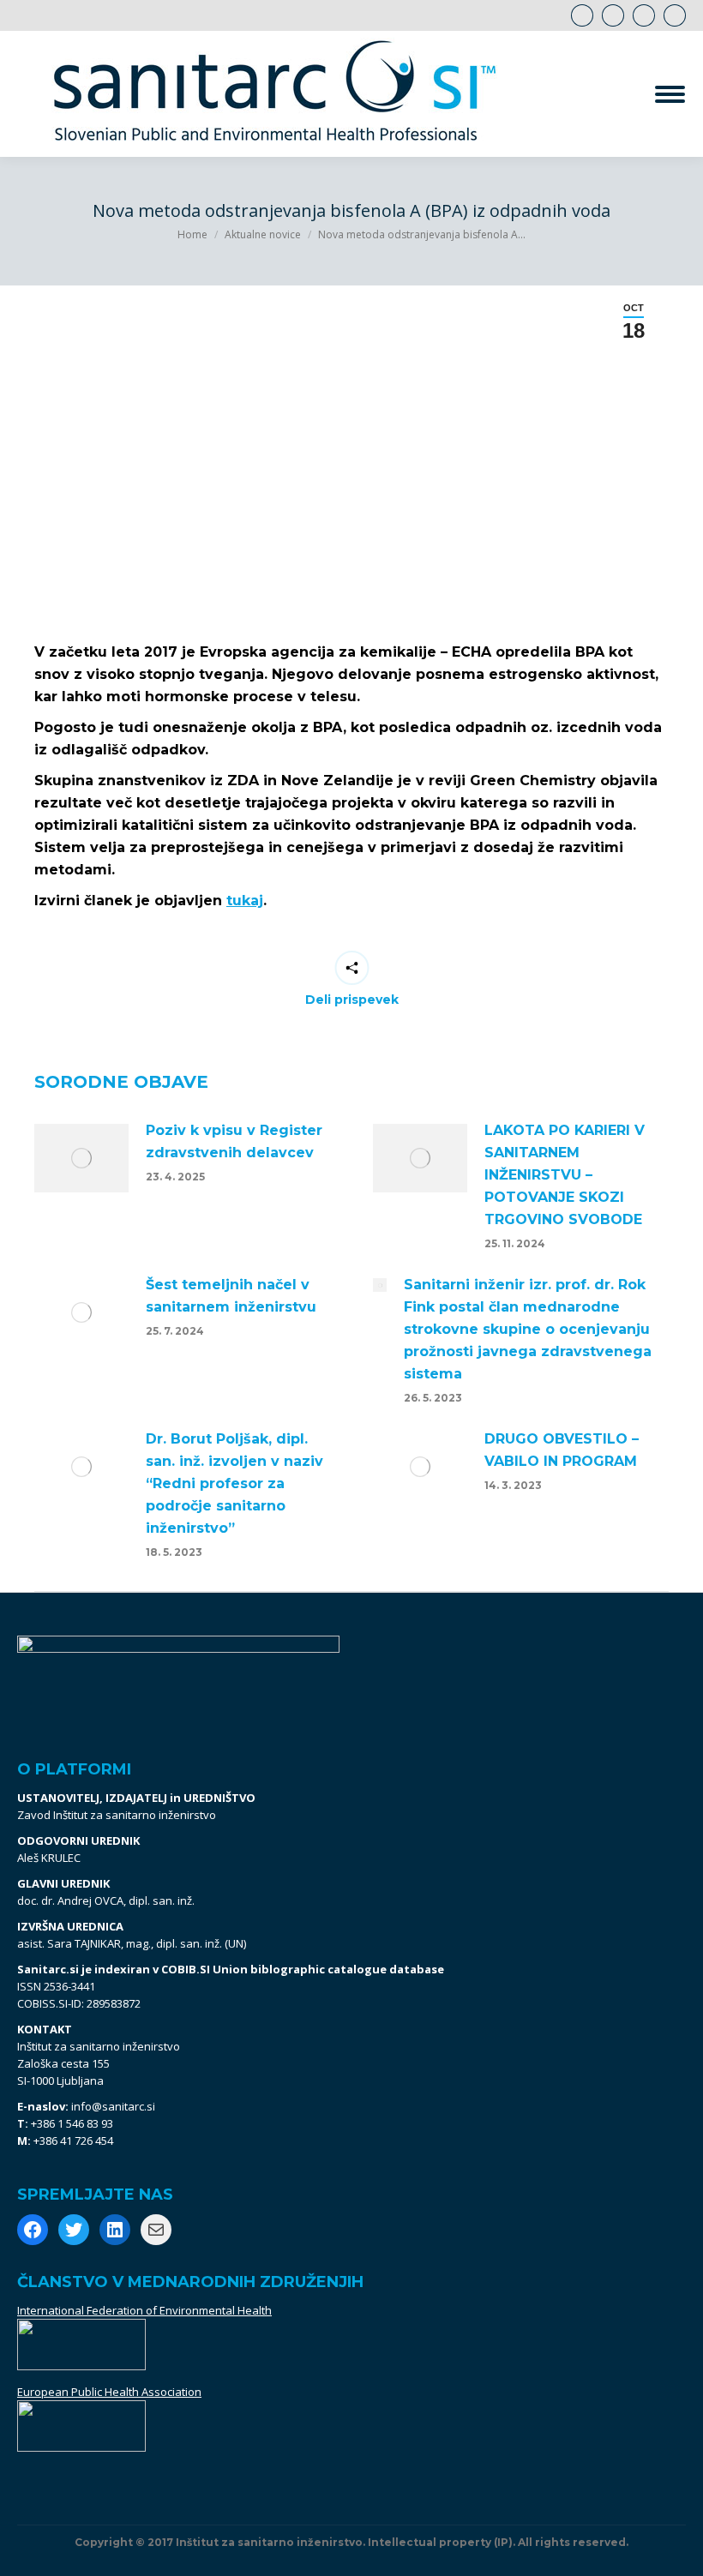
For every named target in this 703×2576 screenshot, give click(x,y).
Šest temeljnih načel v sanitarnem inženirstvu (231, 1296)
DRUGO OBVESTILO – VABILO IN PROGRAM (562, 1450)
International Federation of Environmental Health (144, 2310)
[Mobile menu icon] (670, 94)
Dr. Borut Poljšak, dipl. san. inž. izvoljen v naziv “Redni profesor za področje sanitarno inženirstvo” (234, 1483)
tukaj (245, 901)
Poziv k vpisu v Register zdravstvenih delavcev (234, 1141)
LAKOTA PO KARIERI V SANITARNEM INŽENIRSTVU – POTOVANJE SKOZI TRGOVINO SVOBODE (565, 1175)
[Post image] (81, 1158)
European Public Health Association (109, 2392)
